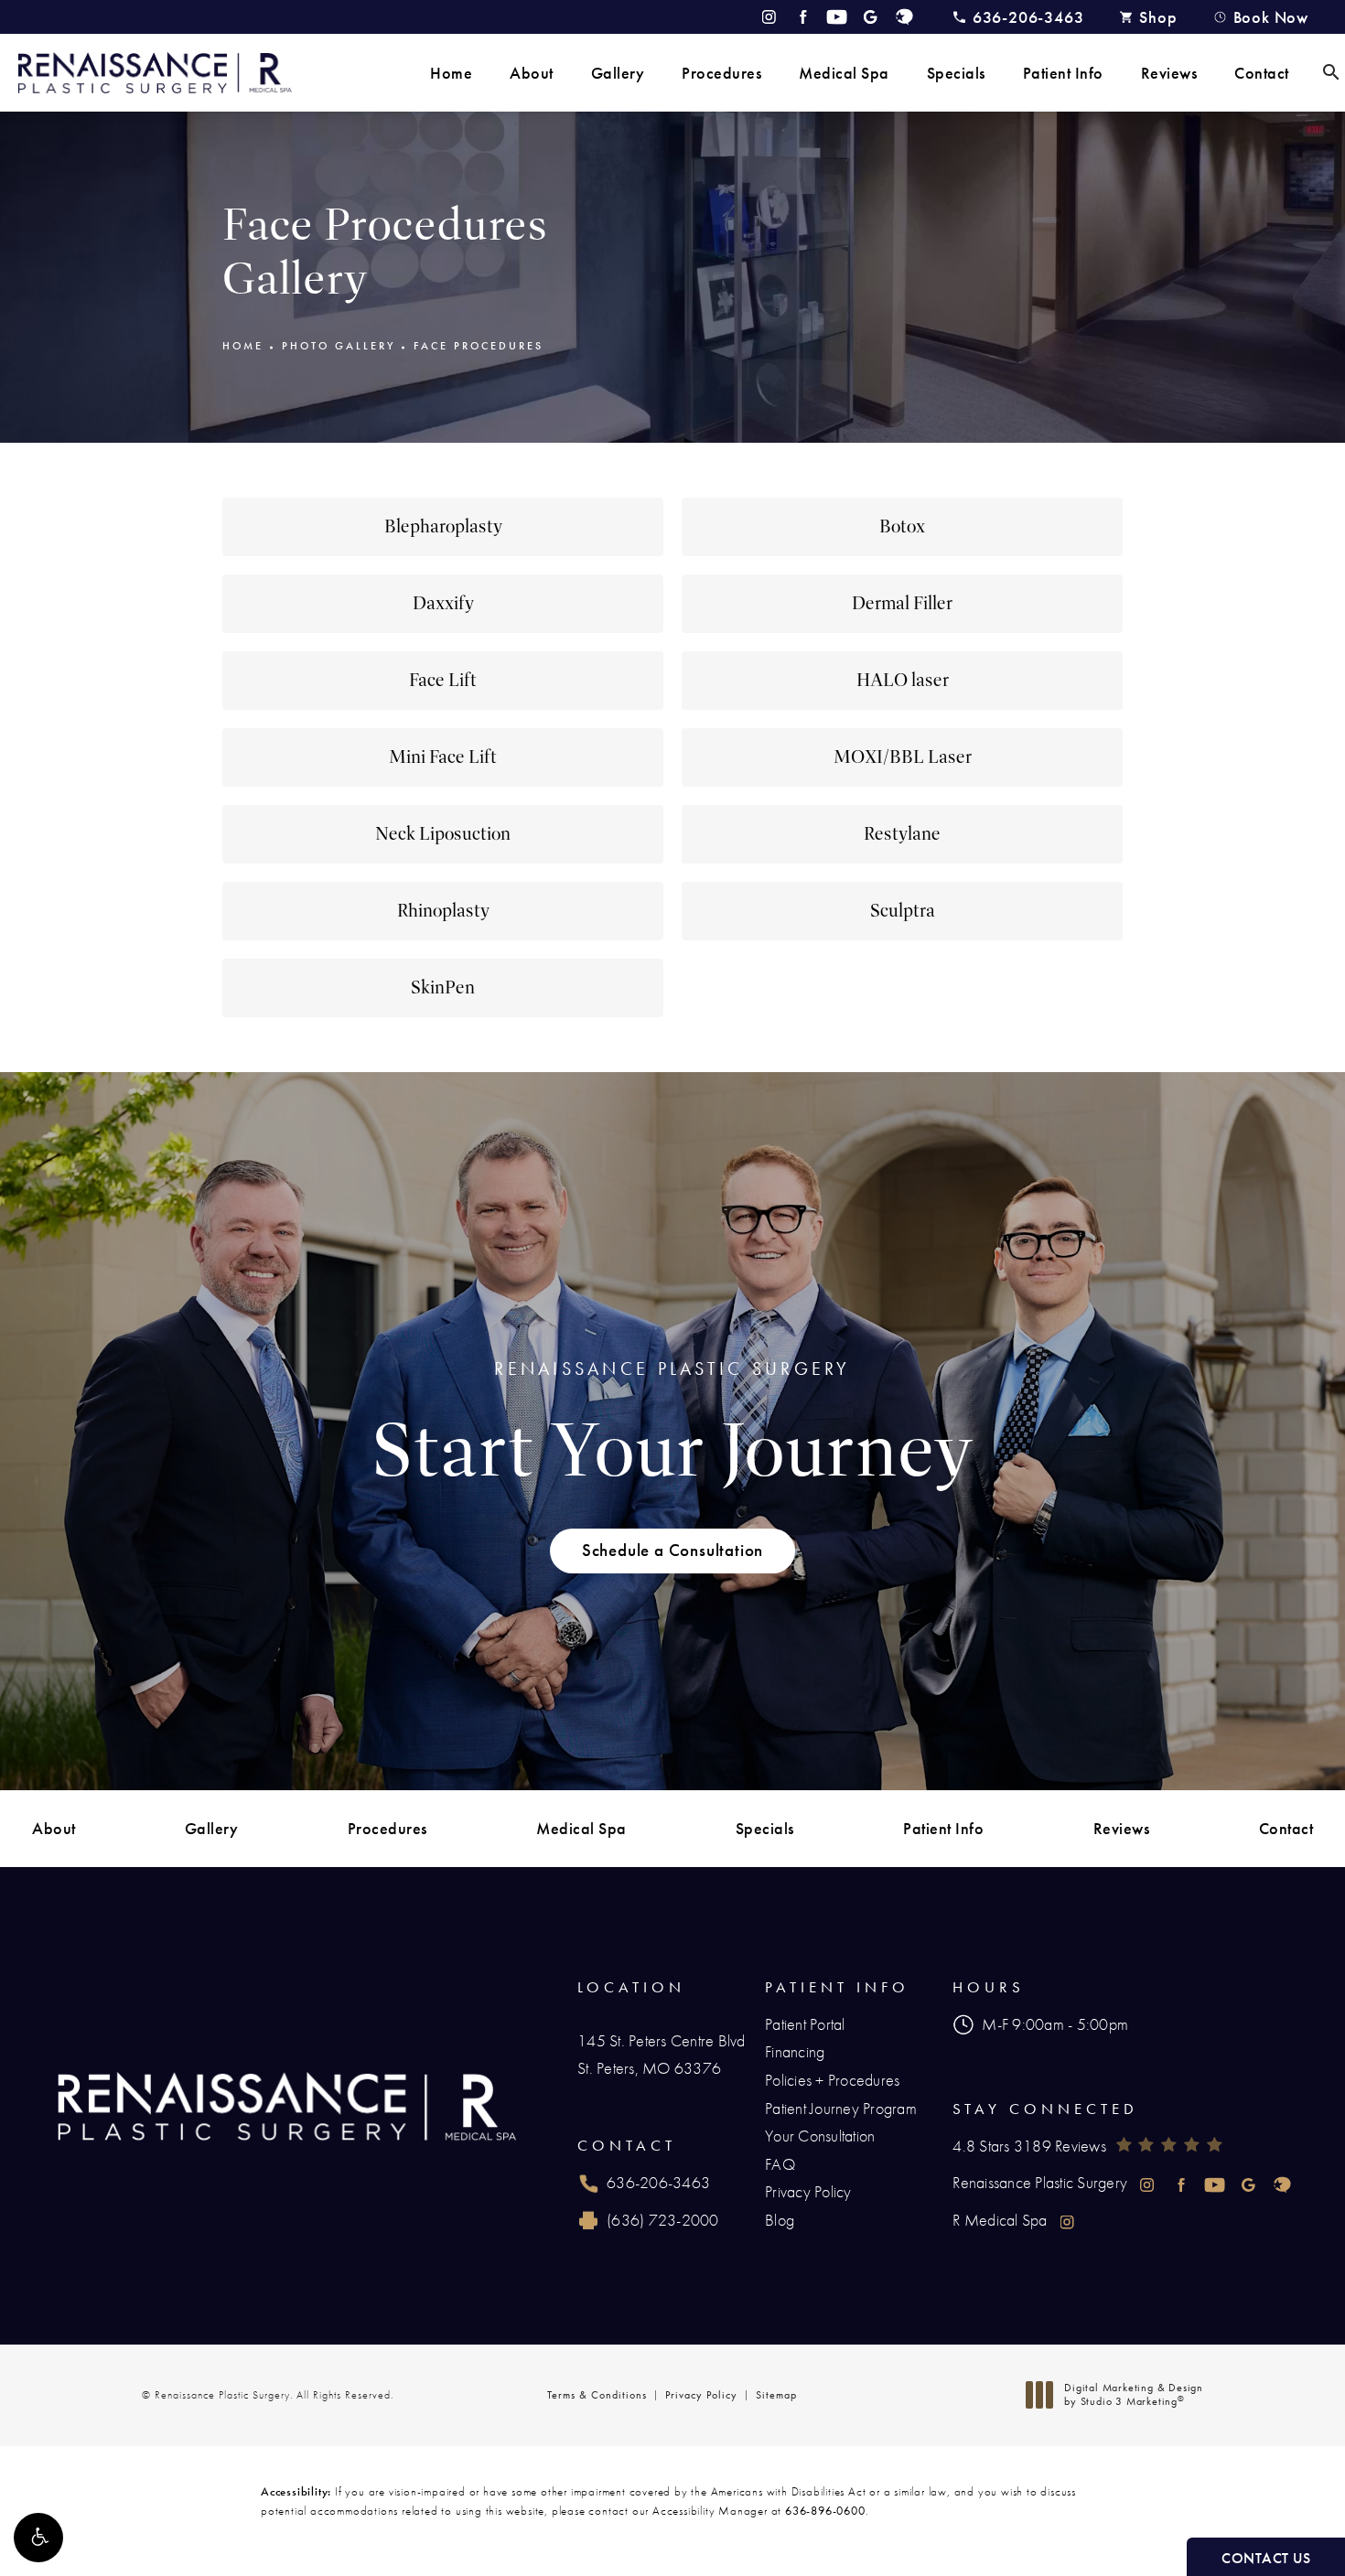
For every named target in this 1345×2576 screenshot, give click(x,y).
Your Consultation (820, 2136)
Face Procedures (479, 346)
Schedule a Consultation (672, 1551)
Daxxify (443, 603)
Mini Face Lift (443, 757)
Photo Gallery (339, 346)
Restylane (902, 834)
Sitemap (776, 2395)
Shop (1158, 17)
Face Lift (443, 680)
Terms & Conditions (597, 2395)
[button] (38, 2538)
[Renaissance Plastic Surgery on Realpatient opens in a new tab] (904, 17)
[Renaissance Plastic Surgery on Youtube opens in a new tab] (837, 17)
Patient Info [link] (1063, 73)
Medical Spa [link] (844, 73)
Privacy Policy (808, 2191)
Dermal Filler (902, 603)
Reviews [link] (1169, 73)
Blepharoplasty (443, 526)
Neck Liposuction (443, 834)
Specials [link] (956, 73)
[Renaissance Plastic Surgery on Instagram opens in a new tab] (769, 17)
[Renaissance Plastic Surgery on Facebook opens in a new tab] (803, 17)
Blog (780, 2220)
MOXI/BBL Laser (903, 757)
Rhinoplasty (443, 911)
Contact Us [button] (1266, 2558)
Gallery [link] (618, 73)
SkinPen (443, 987)
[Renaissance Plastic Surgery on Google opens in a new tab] (871, 17)
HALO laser (903, 680)
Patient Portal (805, 2024)
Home (243, 346)
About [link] (532, 73)
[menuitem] (451, 73)
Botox (902, 526)
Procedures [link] (721, 73)
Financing (795, 2051)
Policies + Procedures (832, 2080)
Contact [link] (1262, 73)
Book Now (1271, 17)
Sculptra (903, 911)
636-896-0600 (825, 2511)
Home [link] (451, 73)
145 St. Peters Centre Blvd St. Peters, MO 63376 (662, 2055)
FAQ (780, 2164)
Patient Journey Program (841, 2108)
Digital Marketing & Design (1133, 2395)
